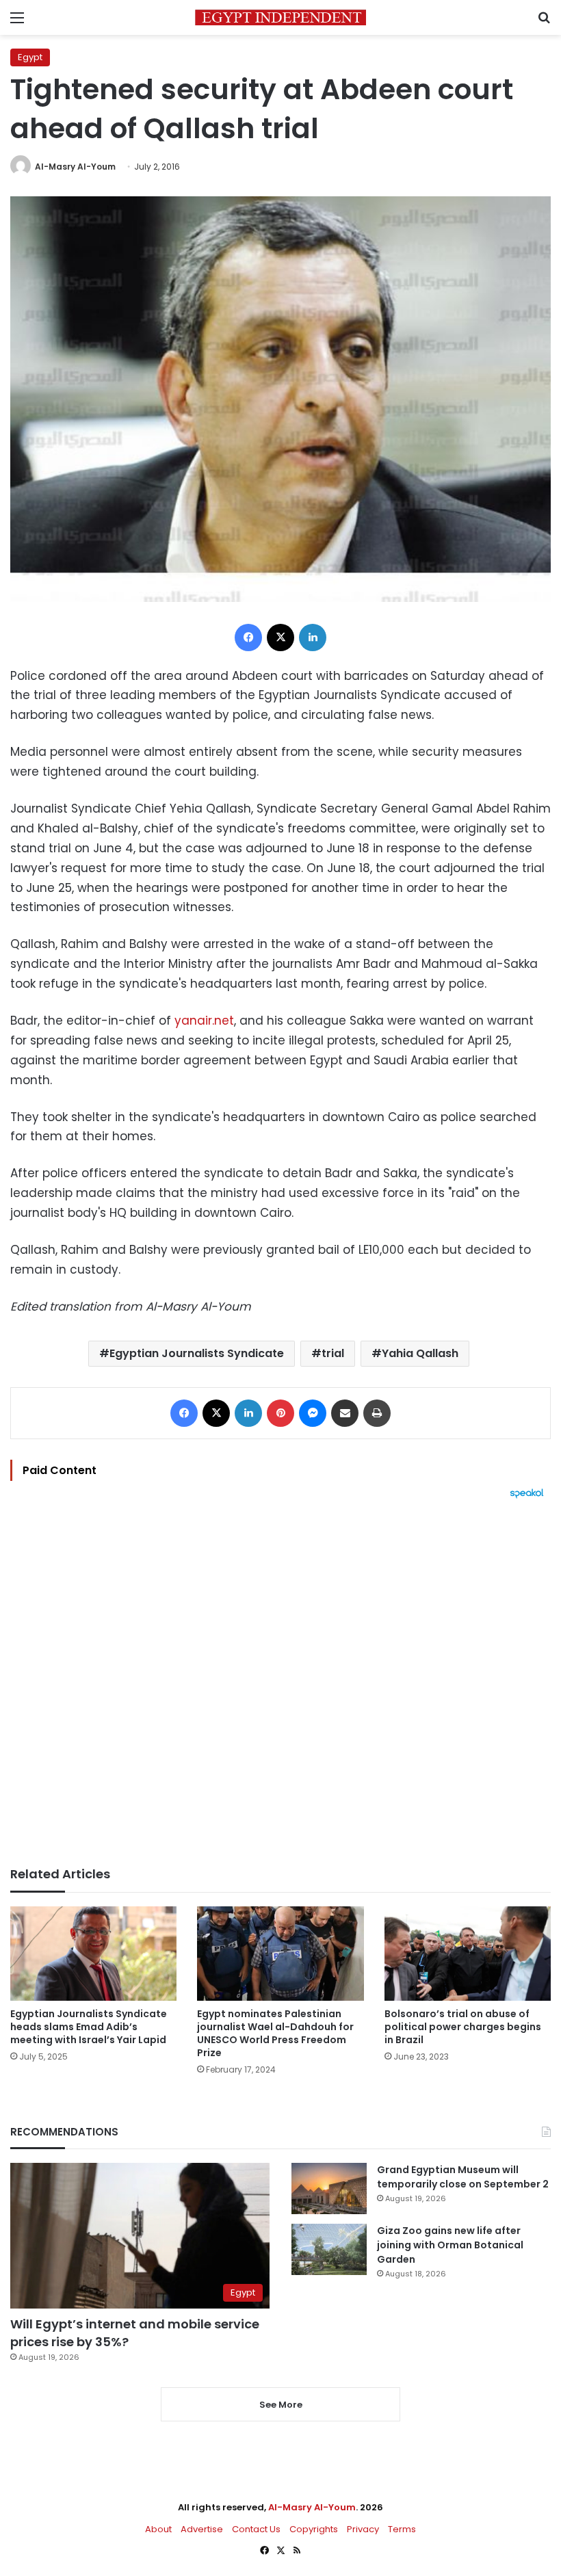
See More (281, 2405)
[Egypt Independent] (280, 17)
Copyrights (314, 2529)
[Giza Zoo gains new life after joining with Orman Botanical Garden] (329, 2249)
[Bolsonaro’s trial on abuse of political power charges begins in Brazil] (468, 1953)
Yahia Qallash (420, 1353)
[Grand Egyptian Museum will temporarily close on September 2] (329, 2189)
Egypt (30, 57)
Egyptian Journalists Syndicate (197, 1353)
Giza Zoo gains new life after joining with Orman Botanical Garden (450, 2245)
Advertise (202, 2529)
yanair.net (204, 1021)
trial (333, 1353)
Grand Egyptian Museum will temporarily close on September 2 (463, 2177)
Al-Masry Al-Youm (75, 167)
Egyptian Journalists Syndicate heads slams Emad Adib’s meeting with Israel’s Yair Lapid (89, 2027)
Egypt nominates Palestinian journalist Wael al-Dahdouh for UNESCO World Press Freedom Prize (275, 2033)
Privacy (363, 2529)
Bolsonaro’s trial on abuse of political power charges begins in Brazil (463, 2027)
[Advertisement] (280, 1683)
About (158, 2529)
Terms (402, 2529)
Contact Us (256, 2529)
